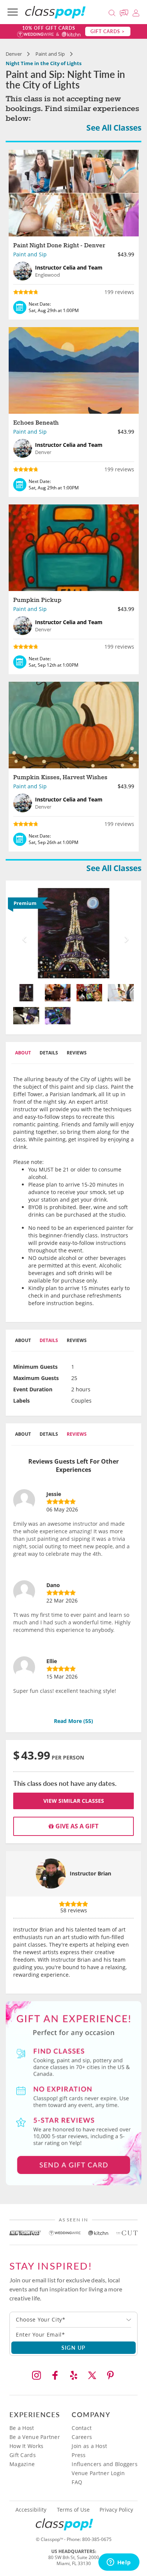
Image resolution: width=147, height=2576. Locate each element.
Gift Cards (23, 2455)
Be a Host (22, 2428)
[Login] (136, 12)
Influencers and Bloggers (105, 2464)
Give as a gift (76, 1826)
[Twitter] (92, 2375)
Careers (82, 2437)
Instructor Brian (90, 1873)
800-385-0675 (97, 2539)
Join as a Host (89, 2446)
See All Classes (114, 128)
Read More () (73, 1721)
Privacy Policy (116, 2510)
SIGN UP (74, 2347)
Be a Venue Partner (35, 2437)
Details (49, 1053)
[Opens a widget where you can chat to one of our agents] (119, 2563)
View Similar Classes (74, 1801)
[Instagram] (37, 2375)
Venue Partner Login (98, 2473)
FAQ (77, 2482)
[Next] (125, 933)
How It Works (26, 2446)
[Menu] (13, 12)
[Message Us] (125, 12)
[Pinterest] (110, 2375)
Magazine (22, 2464)
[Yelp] (73, 2375)
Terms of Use (73, 2510)
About (23, 1053)
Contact (82, 2428)
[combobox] (73, 2320)
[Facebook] (55, 2375)
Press (79, 2455)
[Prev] (22, 933)
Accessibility (31, 2510)
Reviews (77, 1053)
